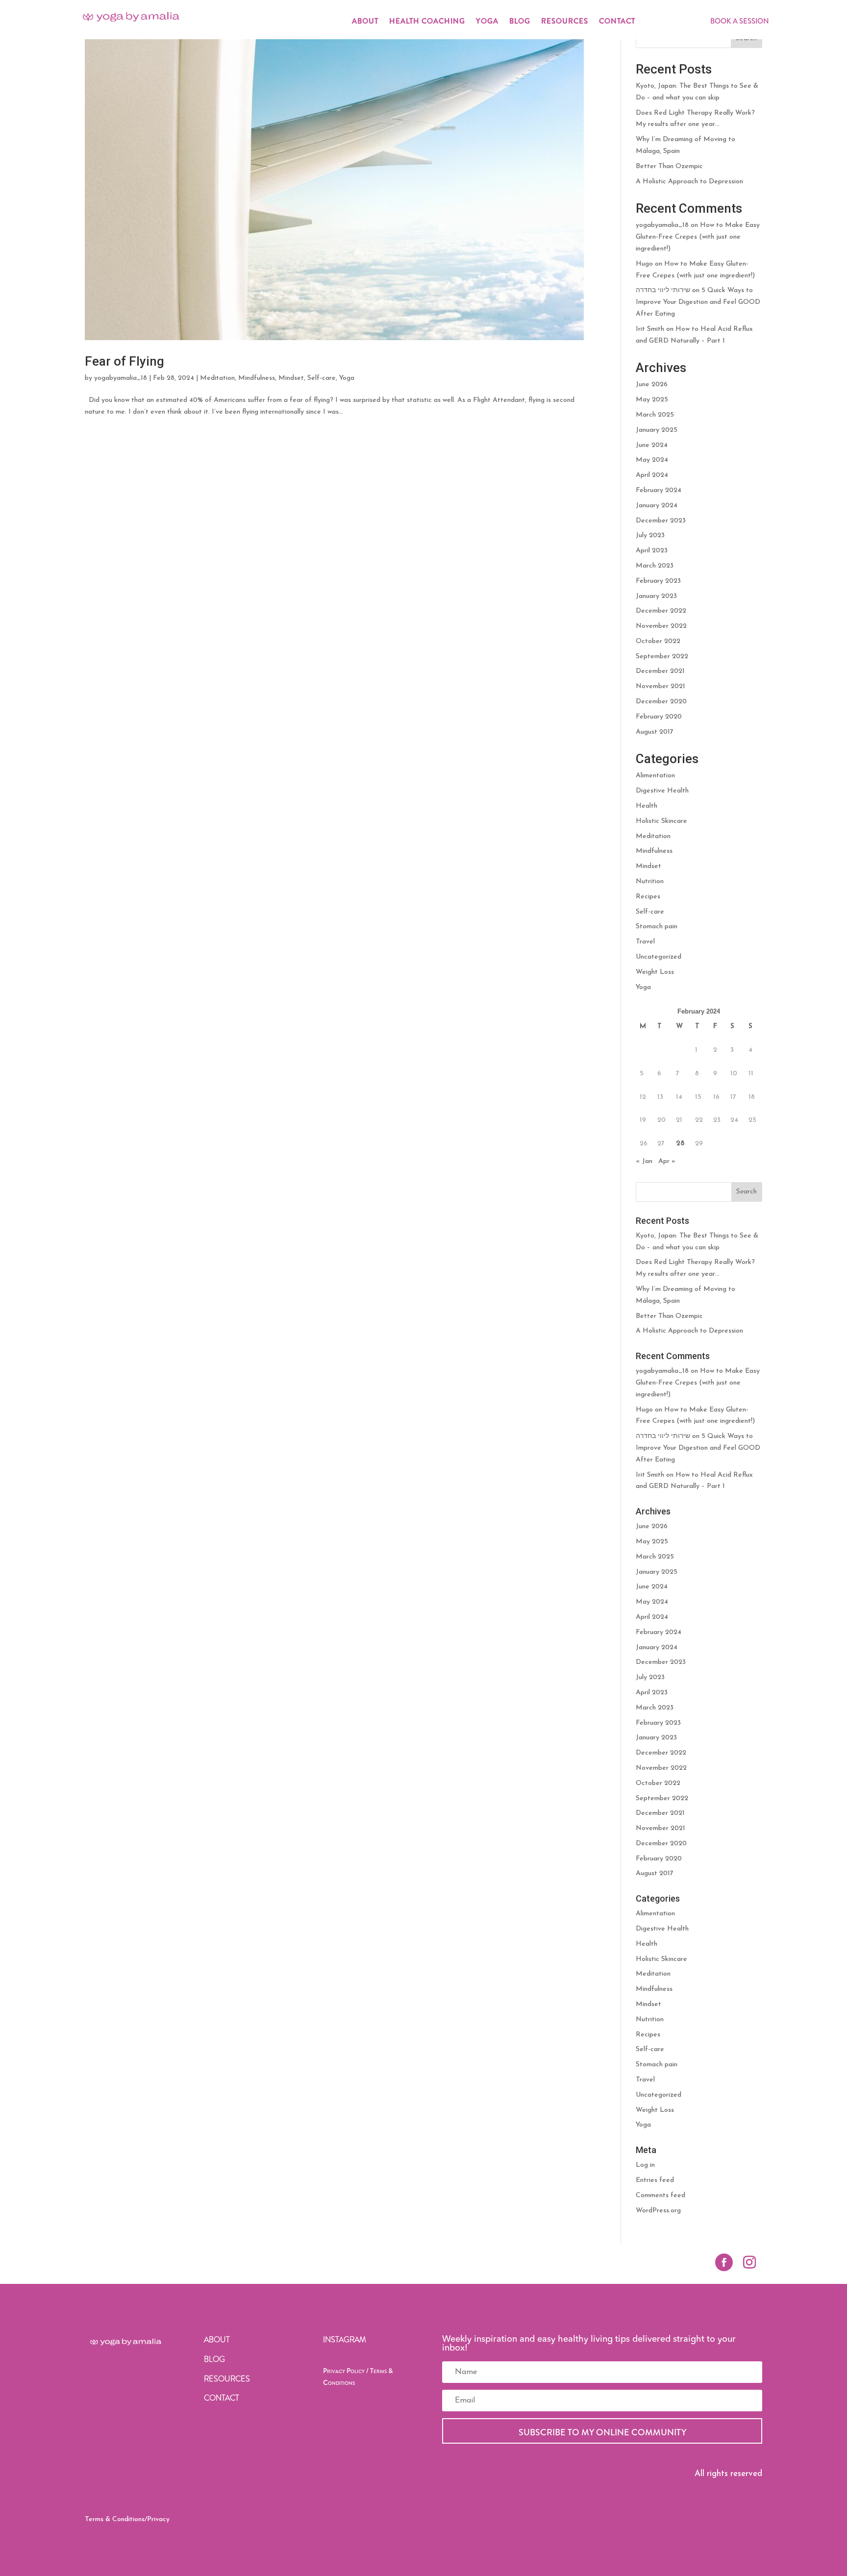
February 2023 (658, 581)
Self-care (322, 378)
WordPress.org (658, 2211)
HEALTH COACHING (427, 22)
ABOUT (365, 22)
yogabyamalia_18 (121, 378)
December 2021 (660, 671)
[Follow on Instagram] (749, 2262)
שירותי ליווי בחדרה (663, 290)
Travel (645, 942)
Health (647, 806)
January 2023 (656, 596)
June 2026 (652, 384)
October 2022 (658, 641)
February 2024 (659, 490)
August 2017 (655, 732)
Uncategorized (659, 957)
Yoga (347, 378)
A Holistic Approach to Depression (689, 182)
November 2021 (660, 686)
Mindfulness (257, 378)
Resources (227, 2379)
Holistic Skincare (661, 821)
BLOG (520, 22)
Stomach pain (657, 927)
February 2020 (659, 717)
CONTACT (617, 22)
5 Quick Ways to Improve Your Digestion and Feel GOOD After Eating (698, 302)
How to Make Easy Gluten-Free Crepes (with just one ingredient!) (698, 237)
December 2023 (661, 521)
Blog (214, 2359)
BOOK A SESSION (740, 21)
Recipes (648, 897)
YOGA (487, 22)
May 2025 (652, 400)
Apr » (667, 1161)
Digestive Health (662, 791)
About (217, 2340)
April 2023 (652, 551)
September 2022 (662, 656)
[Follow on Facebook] (724, 2262)
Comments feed (660, 2195)
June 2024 (652, 445)
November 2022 (661, 626)
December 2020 (661, 702)
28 (680, 1144)
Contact (222, 2398)
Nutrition (650, 881)
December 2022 (661, 611)
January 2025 (657, 430)
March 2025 (655, 415)
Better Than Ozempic (669, 166)
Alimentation (655, 776)
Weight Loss (655, 972)
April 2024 (652, 475)
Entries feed (655, 2180)
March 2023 (655, 566)
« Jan (644, 1161)
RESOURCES (565, 22)
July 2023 (650, 535)
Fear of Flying (125, 361)
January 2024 (657, 506)
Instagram (345, 2340)
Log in (645, 2165)
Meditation (217, 378)
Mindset (291, 378)
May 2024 (652, 460)
